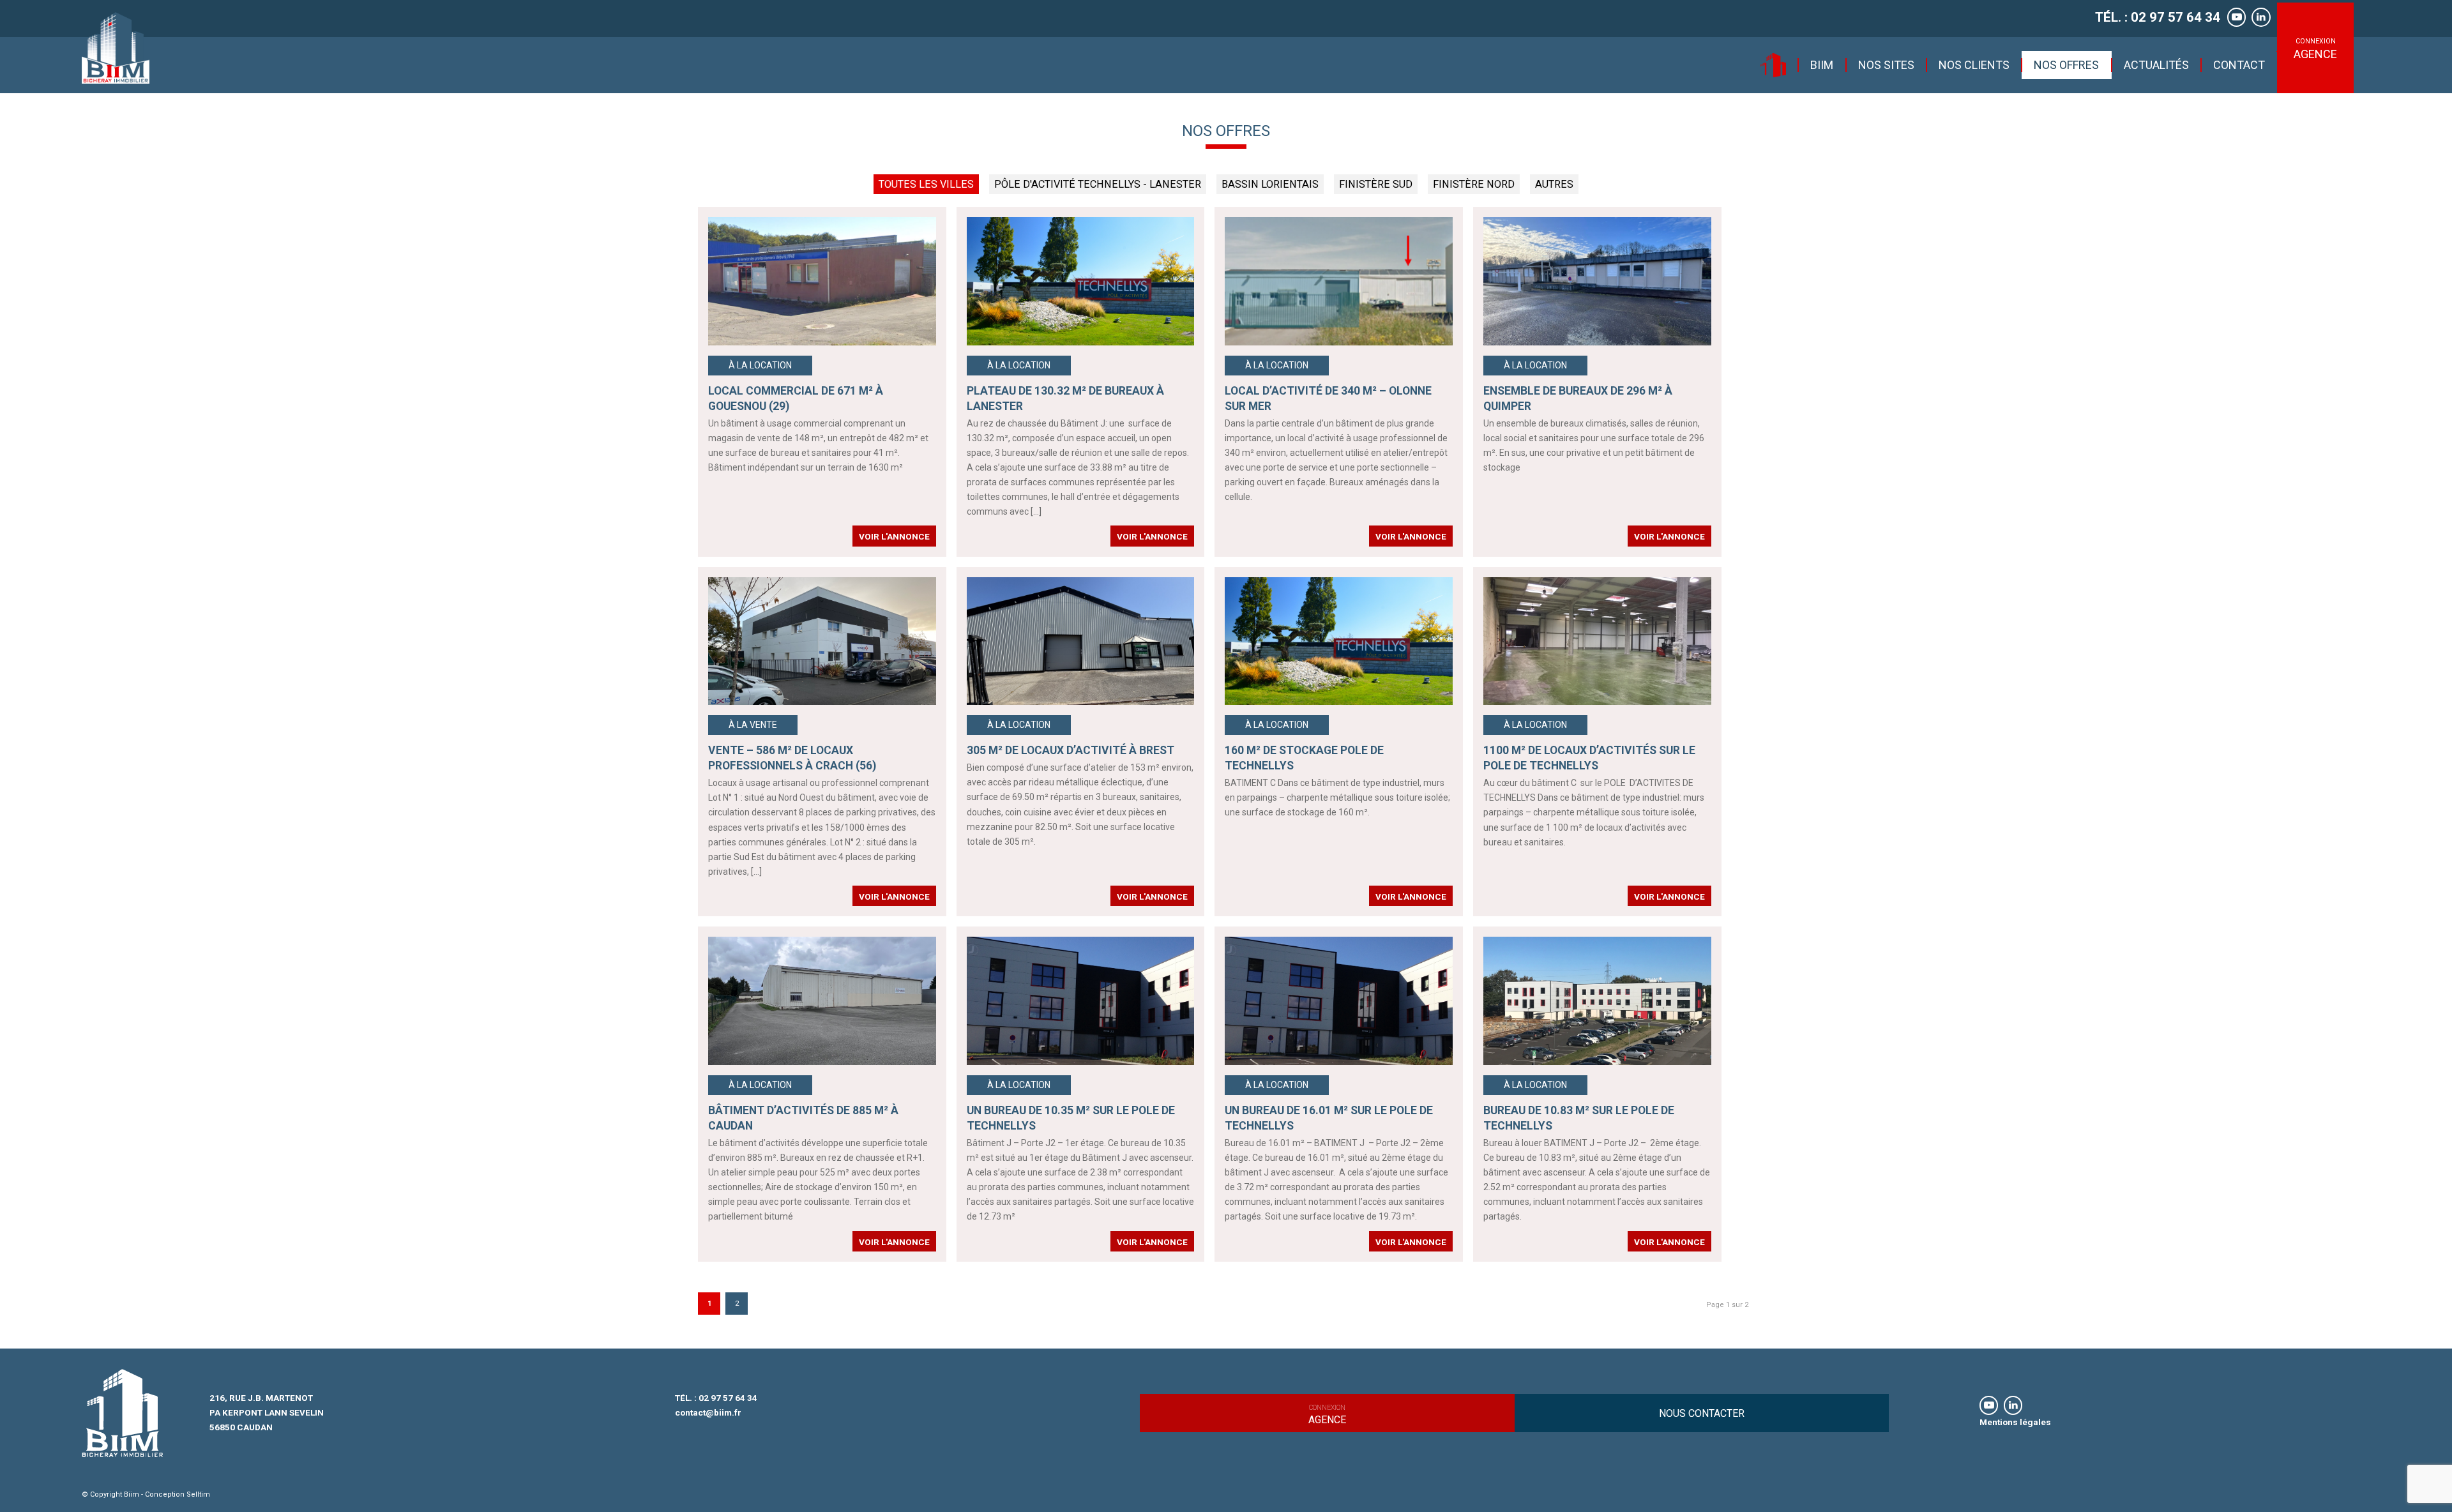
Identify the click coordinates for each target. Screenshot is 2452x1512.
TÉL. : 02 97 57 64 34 (2158, 17)
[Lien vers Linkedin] (2261, 17)
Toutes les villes (926, 184)
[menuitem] (1773, 65)
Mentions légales (2015, 1422)
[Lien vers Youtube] (2236, 17)
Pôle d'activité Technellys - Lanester (1098, 184)
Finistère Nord (1474, 184)
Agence (1327, 1415)
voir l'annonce (894, 536)
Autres (1554, 184)
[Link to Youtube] (1989, 1405)
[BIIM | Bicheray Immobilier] (116, 48)
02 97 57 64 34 (728, 1398)
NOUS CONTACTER (1702, 1413)
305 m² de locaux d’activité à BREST (1071, 750)
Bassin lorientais (1270, 184)
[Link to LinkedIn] (2013, 1405)
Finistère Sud (1376, 184)
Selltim (198, 1494)
